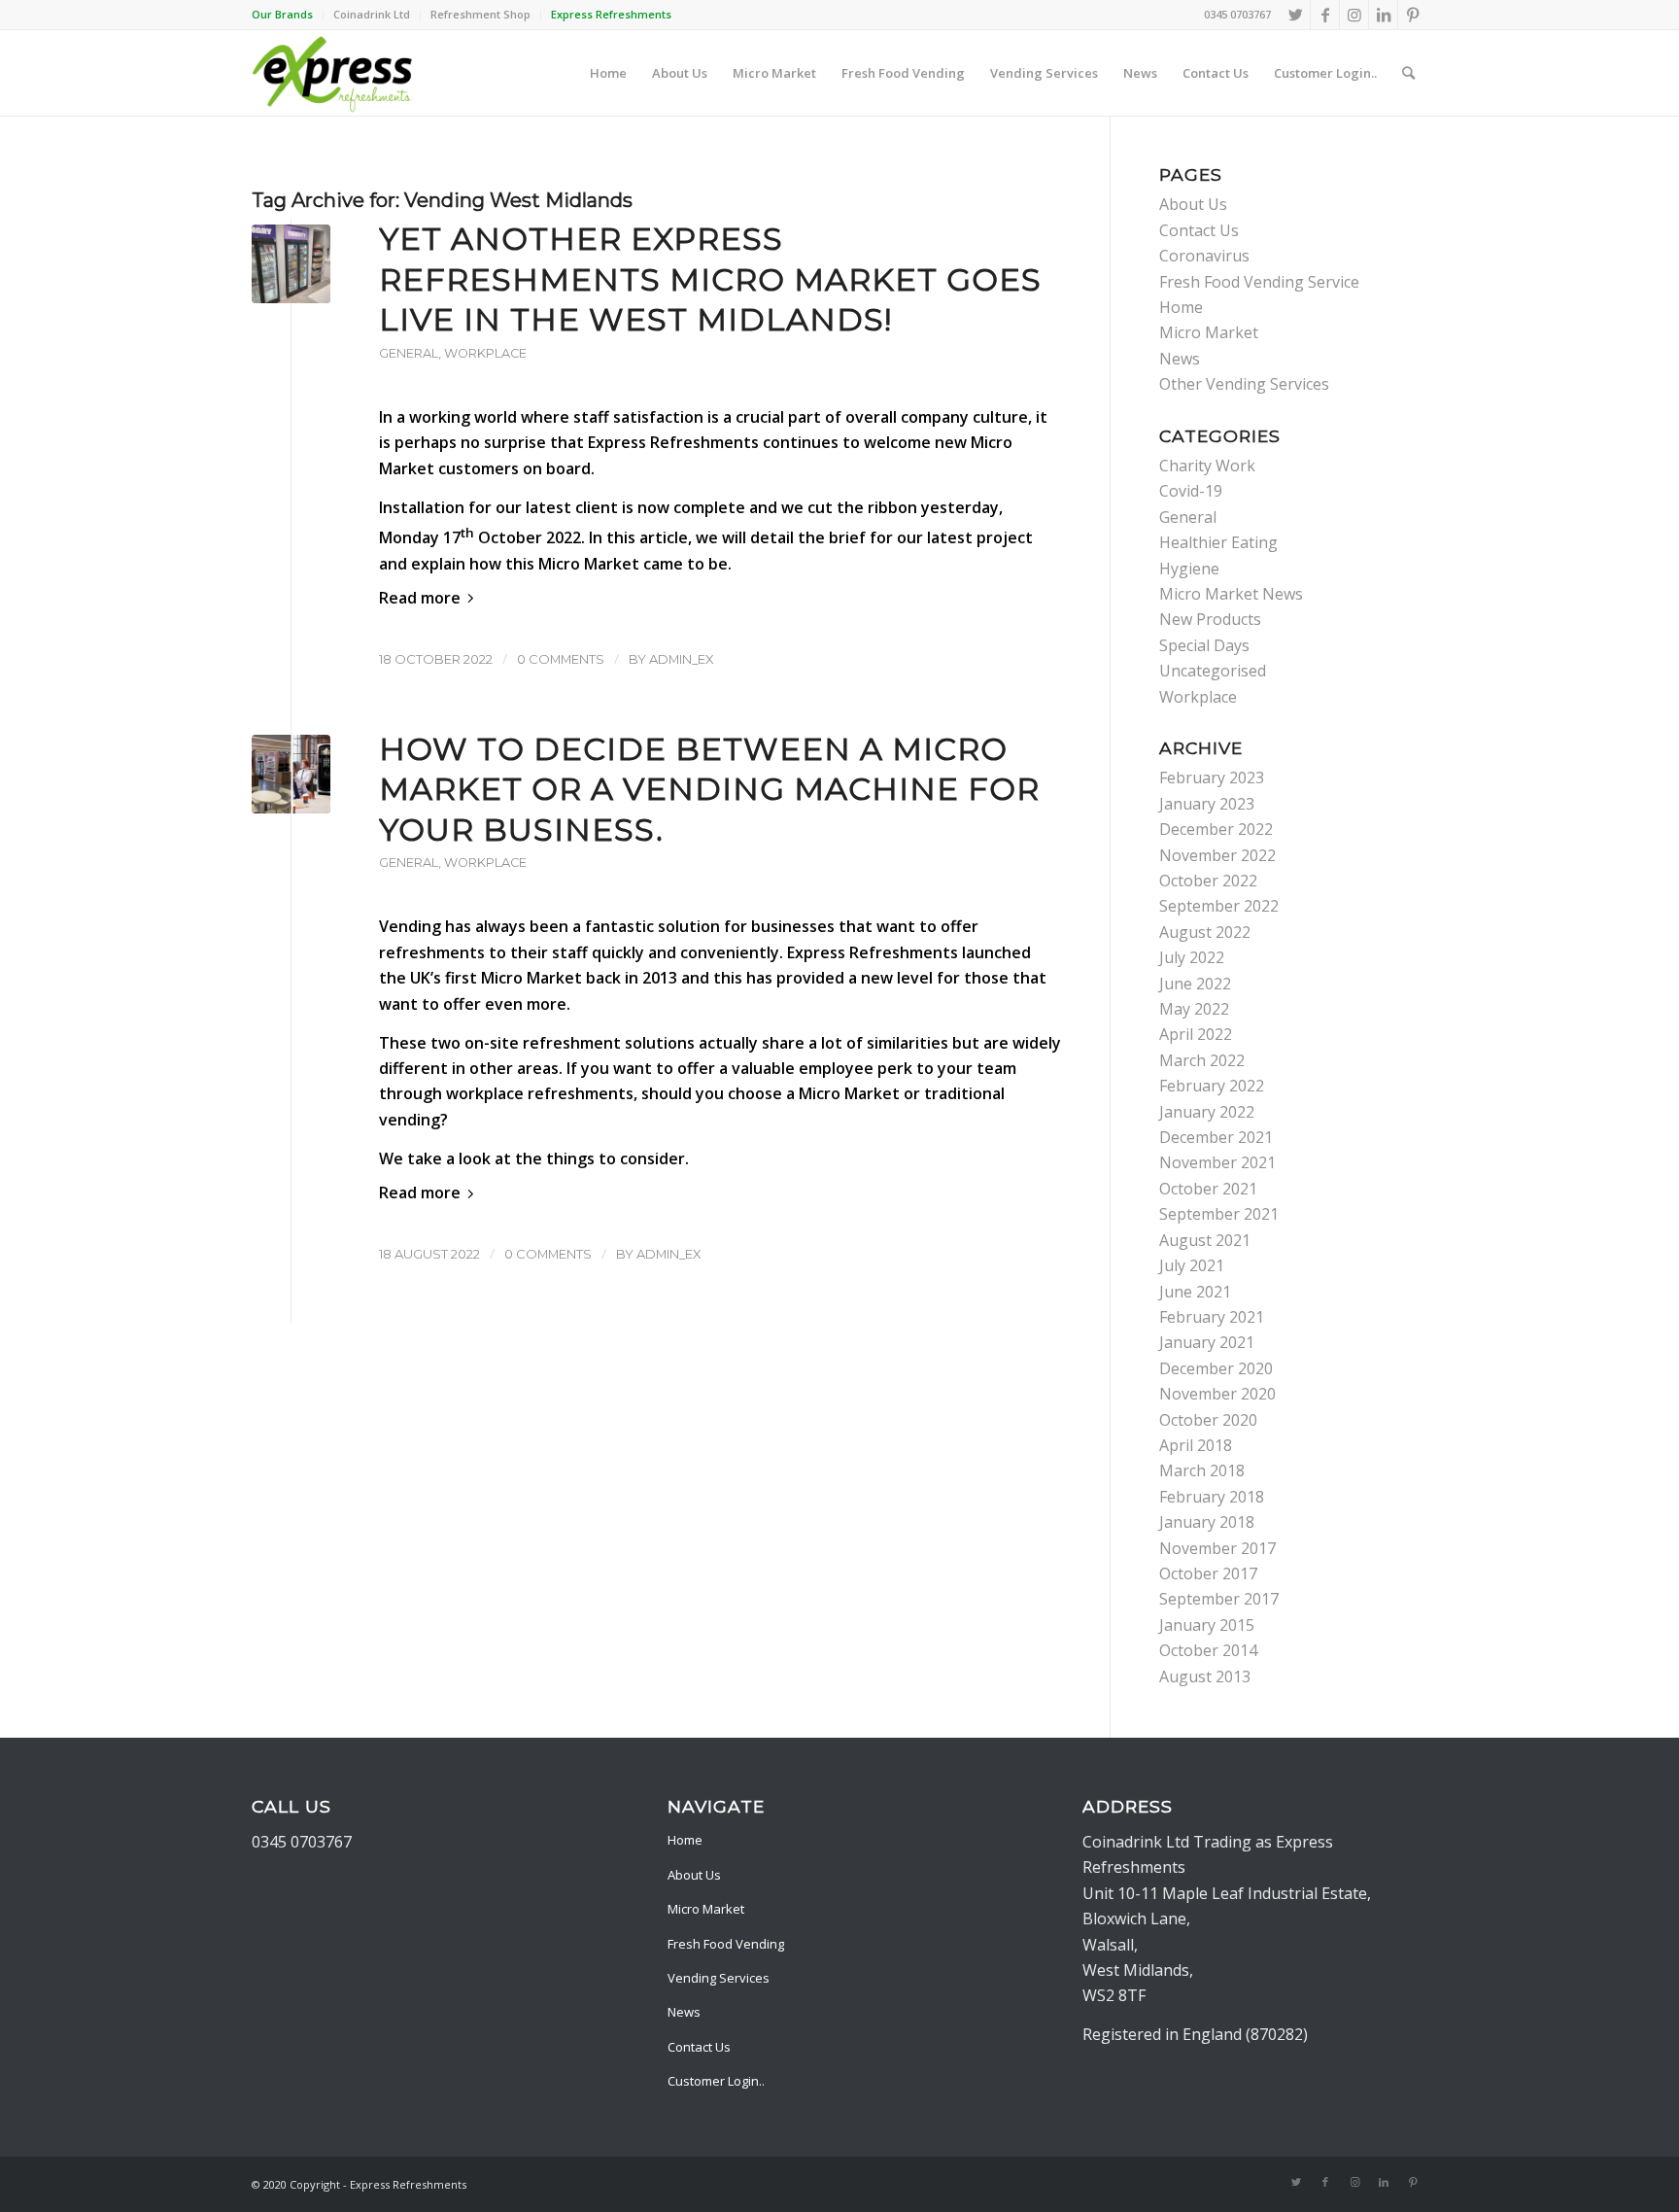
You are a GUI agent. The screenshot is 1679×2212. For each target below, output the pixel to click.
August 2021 (1205, 1240)
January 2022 (1207, 1112)
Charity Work (1207, 466)
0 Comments (561, 659)
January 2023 (1207, 804)
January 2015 (1207, 1625)
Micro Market (1209, 332)
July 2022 (1192, 957)
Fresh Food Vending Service (1259, 282)
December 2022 (1216, 829)
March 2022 (1202, 1060)
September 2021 (1219, 1214)
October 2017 (1208, 1573)
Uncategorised (1213, 671)
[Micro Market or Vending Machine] (291, 774)
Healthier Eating (1218, 542)
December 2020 (1216, 1368)
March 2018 (1202, 1470)
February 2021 (1212, 1317)
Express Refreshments (673, 442)
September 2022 (1219, 906)
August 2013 (1205, 1676)
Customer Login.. (716, 2081)
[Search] (1408, 73)
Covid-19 (1191, 491)
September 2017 (1219, 1599)
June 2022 (1195, 984)
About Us (1193, 204)
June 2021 (1195, 1292)
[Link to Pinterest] (1413, 15)
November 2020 (1217, 1394)
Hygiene (1189, 569)
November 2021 (1217, 1162)
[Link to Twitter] (1296, 15)
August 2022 (1205, 932)
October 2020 (1208, 1420)
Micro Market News (1231, 594)
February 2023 (1212, 778)
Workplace (485, 353)
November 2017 (1217, 1548)
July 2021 (1192, 1265)
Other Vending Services (1244, 384)
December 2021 (1216, 1137)
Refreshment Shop (480, 14)
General (409, 353)
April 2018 (1196, 1445)
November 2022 (1217, 855)
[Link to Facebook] (1325, 15)
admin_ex (682, 659)
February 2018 (1212, 1497)
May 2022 (1194, 1009)
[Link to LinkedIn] (1383, 15)
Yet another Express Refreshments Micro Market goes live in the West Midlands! (710, 279)
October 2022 (1208, 881)
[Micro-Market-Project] (291, 264)
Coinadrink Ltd (372, 14)
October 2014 (1208, 1650)
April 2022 (1196, 1034)
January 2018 (1207, 1522)
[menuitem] (288, 15)
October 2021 (1208, 1189)
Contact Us (1199, 230)
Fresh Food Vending (726, 1944)
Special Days (1204, 645)
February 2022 (1212, 1086)
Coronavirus (1204, 256)
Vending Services (719, 1978)
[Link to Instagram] (1354, 15)
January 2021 (1207, 1342)
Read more (420, 598)
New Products (1210, 619)
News (1180, 359)
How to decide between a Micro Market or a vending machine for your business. (709, 789)
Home (1181, 307)
